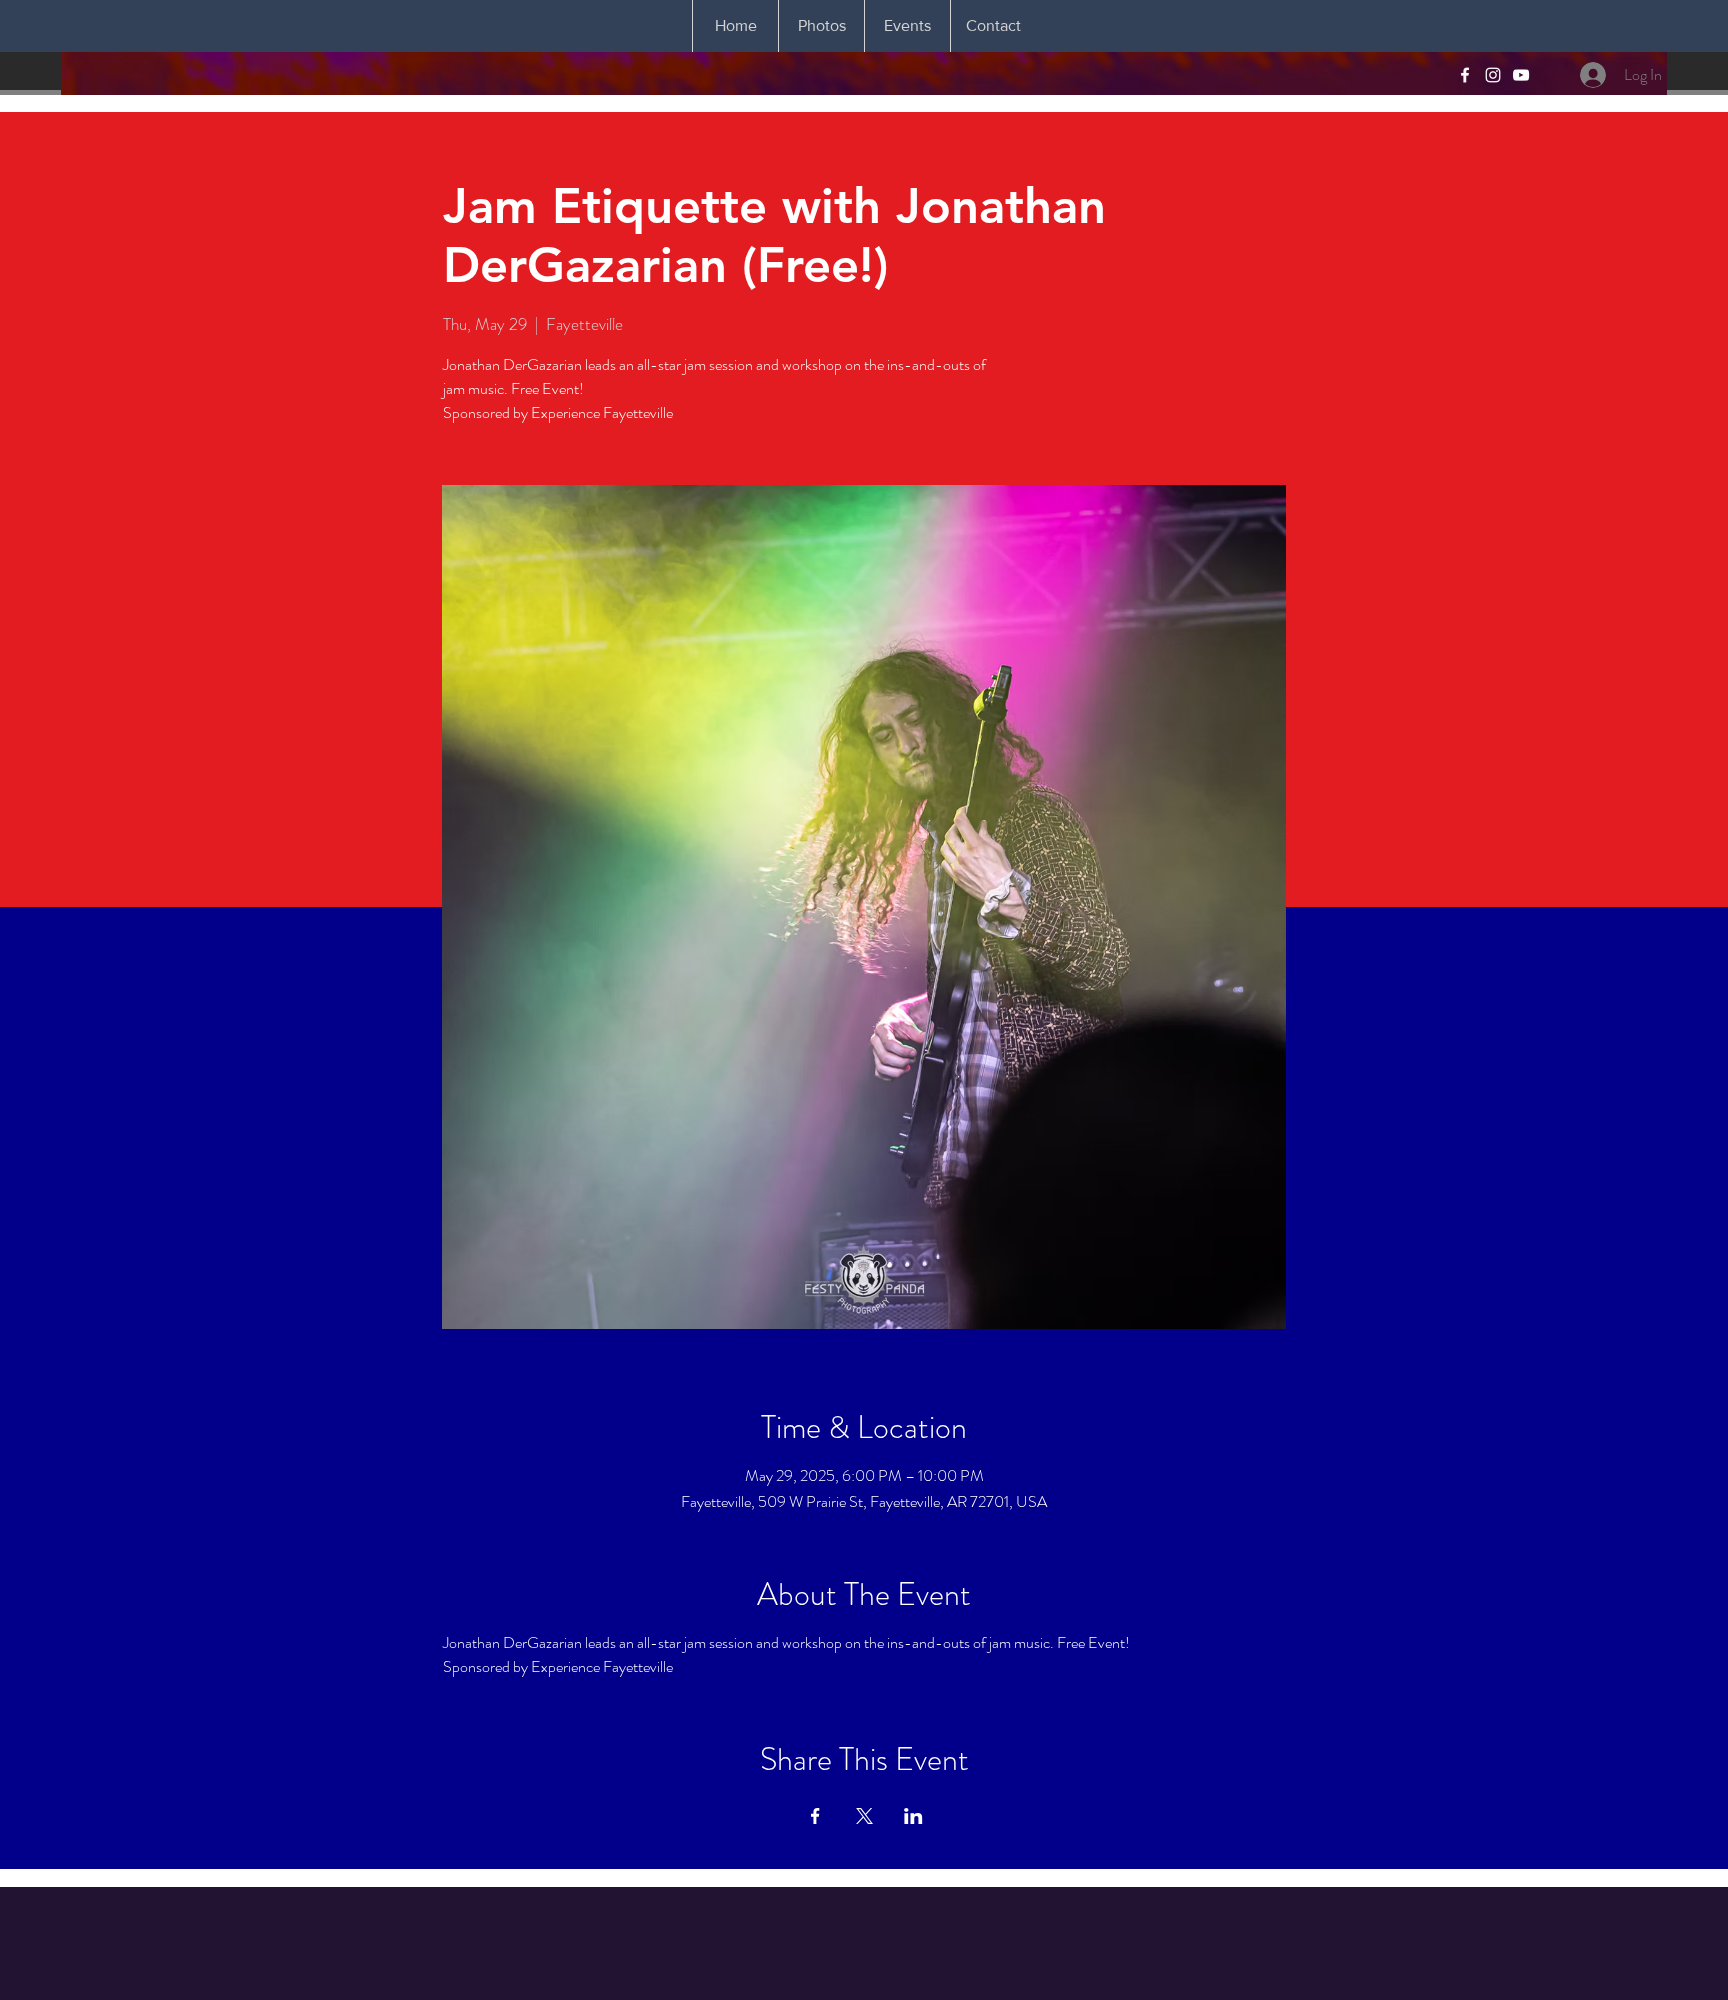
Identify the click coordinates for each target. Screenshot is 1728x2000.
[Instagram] (1493, 75)
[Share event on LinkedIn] (913, 1816)
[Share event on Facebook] (815, 1816)
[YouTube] (1521, 75)
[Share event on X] (864, 1816)
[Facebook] (1465, 75)
